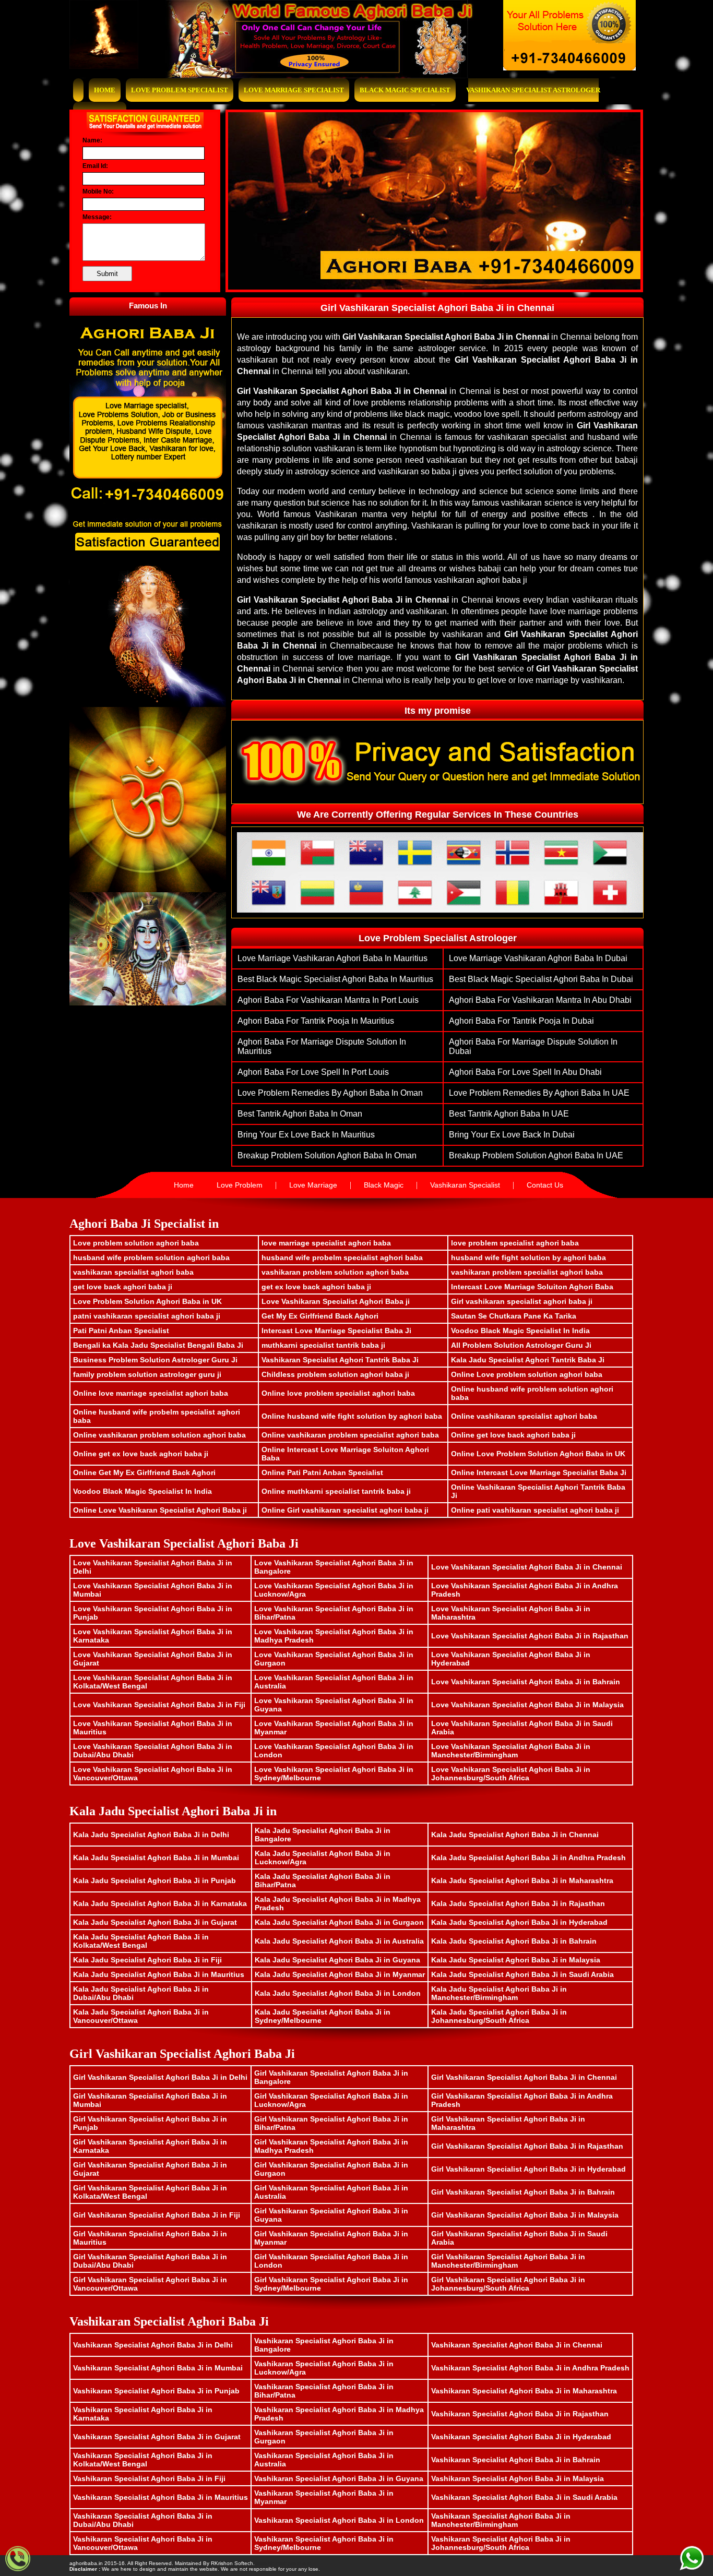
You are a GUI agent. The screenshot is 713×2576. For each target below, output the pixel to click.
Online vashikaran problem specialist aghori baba (350, 1435)
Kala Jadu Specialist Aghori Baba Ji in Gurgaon (339, 1922)
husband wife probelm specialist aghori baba (342, 1257)
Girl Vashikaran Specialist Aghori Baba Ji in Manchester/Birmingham (508, 2261)
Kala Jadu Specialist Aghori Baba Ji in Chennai (515, 1835)
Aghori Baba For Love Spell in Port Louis (313, 1072)
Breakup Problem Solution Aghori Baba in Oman (327, 1155)
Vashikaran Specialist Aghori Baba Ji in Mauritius (161, 2497)
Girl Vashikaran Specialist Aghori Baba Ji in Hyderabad (528, 2169)
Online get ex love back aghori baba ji (141, 1454)
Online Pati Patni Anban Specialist (322, 1472)
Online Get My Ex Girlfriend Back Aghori (144, 1472)
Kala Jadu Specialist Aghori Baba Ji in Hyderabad (519, 1922)
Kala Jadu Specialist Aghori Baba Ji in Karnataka (160, 1903)
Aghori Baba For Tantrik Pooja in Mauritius (316, 1021)
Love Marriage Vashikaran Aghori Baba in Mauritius (332, 958)
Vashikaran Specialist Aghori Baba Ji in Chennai (517, 2345)
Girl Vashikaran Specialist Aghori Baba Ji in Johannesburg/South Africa (508, 2284)
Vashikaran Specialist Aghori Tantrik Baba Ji (340, 1360)
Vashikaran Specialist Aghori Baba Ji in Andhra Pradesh (530, 2368)
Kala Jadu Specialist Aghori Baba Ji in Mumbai (156, 1858)
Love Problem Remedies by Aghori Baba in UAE (539, 1093)
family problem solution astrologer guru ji (147, 1374)
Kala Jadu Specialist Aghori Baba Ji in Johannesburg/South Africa (499, 2016)
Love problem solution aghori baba (136, 1243)
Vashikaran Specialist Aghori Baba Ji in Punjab (156, 2391)
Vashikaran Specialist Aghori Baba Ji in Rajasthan (520, 2414)
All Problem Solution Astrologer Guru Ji (521, 1345)
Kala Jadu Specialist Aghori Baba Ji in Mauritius (159, 1974)
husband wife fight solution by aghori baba (528, 1257)
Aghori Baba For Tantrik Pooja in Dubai (521, 1021)
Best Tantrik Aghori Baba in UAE (509, 1114)
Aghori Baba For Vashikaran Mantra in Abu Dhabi (540, 1000)
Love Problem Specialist (180, 90)
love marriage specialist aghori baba (326, 1243)
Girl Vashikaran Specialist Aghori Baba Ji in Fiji (157, 2215)
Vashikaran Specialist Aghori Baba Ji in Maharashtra (524, 2391)
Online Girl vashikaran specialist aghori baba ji (345, 1510)
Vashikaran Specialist (465, 1185)
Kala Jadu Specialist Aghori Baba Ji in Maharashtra (522, 1880)
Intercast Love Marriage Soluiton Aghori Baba (532, 1287)
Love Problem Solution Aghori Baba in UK (147, 1301)
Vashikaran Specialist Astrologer (533, 90)
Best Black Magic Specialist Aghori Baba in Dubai (541, 979)
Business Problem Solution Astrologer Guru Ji (155, 1360)
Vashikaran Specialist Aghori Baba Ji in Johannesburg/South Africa (501, 2543)
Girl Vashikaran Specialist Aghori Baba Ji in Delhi (160, 2077)
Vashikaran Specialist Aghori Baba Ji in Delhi (153, 2345)
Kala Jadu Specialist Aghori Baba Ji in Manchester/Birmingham (499, 1993)
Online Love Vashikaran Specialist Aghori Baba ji (160, 1510)
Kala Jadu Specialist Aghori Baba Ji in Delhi (151, 1835)
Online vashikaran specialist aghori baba (524, 1416)
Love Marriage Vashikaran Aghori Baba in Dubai (538, 958)
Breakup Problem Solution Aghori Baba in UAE (536, 1155)
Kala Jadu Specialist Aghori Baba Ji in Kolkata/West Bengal (141, 1941)
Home (105, 90)
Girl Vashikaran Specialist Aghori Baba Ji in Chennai (524, 2077)
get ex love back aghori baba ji (316, 1287)
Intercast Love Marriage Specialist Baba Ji (336, 1331)
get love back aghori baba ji (123, 1287)
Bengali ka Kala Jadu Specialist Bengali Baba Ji (158, 1345)
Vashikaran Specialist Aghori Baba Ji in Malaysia (518, 2478)
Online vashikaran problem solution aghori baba (159, 1435)
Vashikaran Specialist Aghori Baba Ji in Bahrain (516, 2460)
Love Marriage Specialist (294, 90)
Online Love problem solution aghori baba (527, 1374)
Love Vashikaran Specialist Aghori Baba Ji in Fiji (159, 1705)
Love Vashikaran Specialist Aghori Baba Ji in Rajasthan (530, 1636)
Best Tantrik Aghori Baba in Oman (300, 1114)
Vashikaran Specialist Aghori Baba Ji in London (339, 2520)
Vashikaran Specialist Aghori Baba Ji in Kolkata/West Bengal (143, 2460)
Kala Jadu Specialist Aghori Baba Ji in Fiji (147, 1960)
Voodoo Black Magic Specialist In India (520, 1331)
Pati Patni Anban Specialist (121, 1331)
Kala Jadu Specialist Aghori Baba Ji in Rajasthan (518, 1903)
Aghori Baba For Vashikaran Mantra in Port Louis (328, 1000)
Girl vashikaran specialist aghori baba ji (522, 1301)
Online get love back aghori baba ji (513, 1435)
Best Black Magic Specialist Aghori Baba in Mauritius (335, 979)
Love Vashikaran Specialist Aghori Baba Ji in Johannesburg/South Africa (511, 1774)
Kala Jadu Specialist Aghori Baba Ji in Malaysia (516, 1960)
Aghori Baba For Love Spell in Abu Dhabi (525, 1072)
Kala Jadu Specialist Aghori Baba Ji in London (338, 1993)
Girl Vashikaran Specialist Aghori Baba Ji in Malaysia (525, 2215)
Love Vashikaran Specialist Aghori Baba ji (336, 1301)
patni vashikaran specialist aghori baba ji (147, 1316)
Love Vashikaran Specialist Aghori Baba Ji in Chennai (527, 1567)
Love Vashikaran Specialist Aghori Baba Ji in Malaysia (527, 1705)
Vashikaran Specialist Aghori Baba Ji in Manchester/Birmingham (501, 2520)
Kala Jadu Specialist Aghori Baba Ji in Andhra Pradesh (528, 1858)
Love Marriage (313, 1185)
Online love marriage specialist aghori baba (151, 1393)
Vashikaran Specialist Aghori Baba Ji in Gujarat (157, 2437)
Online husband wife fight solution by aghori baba (352, 1416)
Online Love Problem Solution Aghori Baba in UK (538, 1454)
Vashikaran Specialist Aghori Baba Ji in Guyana (339, 2478)
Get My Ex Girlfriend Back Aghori (320, 1316)
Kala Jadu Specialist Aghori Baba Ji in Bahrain (514, 1941)
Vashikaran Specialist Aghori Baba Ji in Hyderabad (521, 2437)
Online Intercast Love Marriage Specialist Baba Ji (539, 1472)
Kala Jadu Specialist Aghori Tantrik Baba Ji (528, 1360)
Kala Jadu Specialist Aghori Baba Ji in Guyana (337, 1960)
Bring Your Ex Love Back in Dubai (512, 1135)
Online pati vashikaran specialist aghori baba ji (535, 1510)
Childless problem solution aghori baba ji (335, 1374)
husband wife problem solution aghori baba (151, 1257)
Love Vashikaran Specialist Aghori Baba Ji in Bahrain (526, 1682)
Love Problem (240, 1185)
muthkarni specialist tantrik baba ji (323, 1345)
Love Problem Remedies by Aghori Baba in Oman (330, 1093)
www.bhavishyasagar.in (284, 2563)
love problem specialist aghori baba (515, 1243)
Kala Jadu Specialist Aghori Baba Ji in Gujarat (155, 1922)
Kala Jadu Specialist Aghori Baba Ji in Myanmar (340, 1974)
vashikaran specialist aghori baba (133, 1272)
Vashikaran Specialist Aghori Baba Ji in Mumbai (158, 2368)
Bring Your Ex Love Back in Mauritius (306, 1135)
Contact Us (545, 1185)
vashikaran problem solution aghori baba (335, 1272)
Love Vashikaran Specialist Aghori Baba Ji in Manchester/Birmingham (511, 1751)
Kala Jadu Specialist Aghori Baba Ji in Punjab (155, 1880)
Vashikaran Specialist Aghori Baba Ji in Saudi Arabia (524, 2497)
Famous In (148, 305)
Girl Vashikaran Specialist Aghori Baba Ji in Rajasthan (527, 2146)
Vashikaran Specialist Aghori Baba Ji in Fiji (149, 2478)
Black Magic (384, 1185)
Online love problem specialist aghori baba (338, 1393)
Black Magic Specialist (405, 90)
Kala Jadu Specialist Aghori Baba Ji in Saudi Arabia (522, 1974)
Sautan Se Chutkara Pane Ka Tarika (514, 1316)
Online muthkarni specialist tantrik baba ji (336, 1491)
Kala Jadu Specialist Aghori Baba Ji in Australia (339, 1941)
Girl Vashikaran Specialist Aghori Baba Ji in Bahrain (523, 2192)
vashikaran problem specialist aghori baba (527, 1272)
